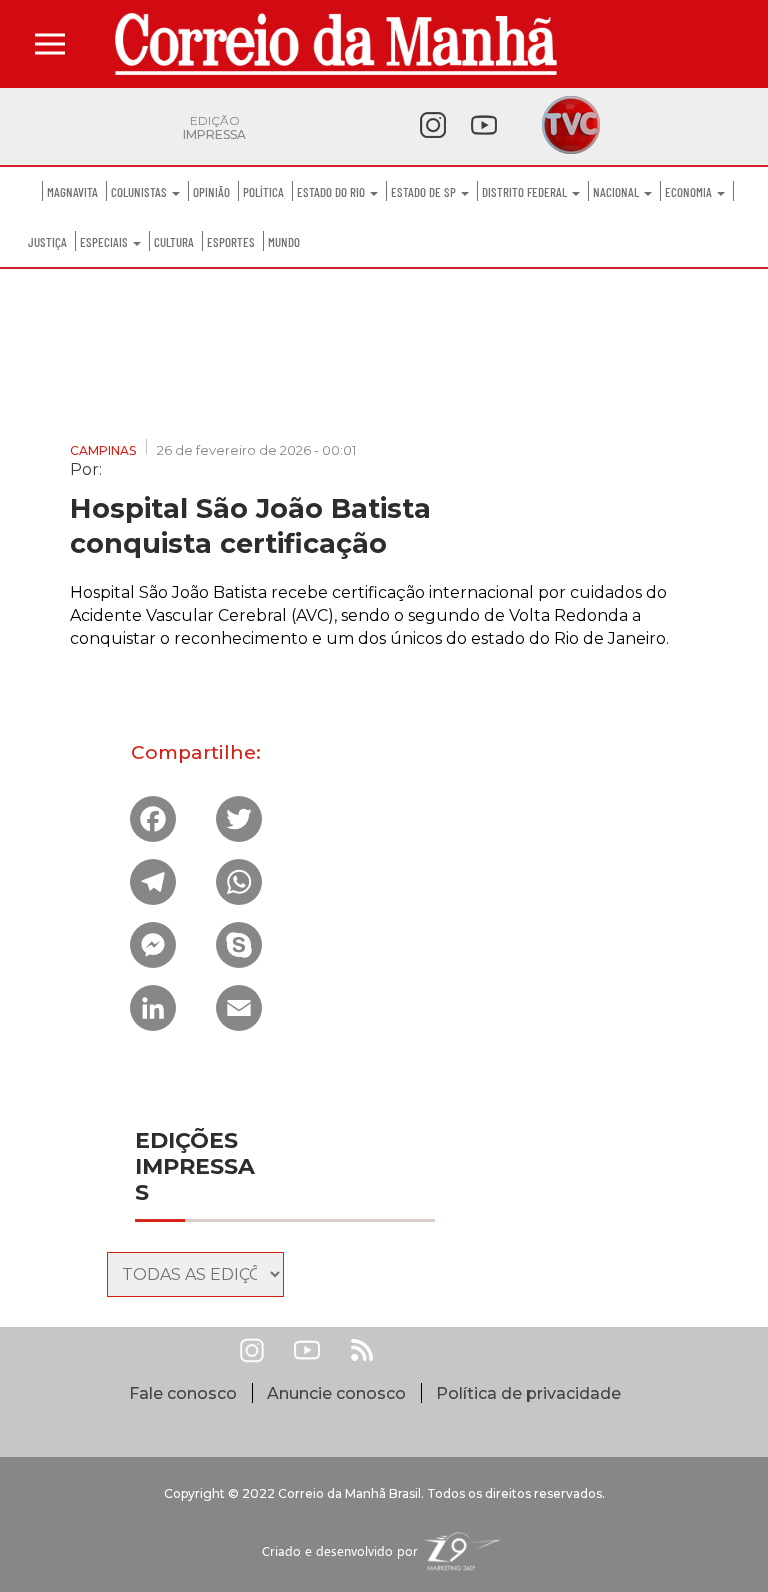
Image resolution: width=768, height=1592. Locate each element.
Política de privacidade (528, 1393)
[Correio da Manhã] (336, 44)
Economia (690, 192)
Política (263, 192)
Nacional (617, 192)
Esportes (231, 242)
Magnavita (72, 192)
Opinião (211, 192)
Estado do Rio (332, 192)
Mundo (284, 242)
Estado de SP (425, 192)
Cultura (174, 242)
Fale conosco (183, 1393)
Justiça (47, 242)
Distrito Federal (526, 192)
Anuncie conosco (336, 1393)
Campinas (103, 450)
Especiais (105, 242)
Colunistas (140, 192)
